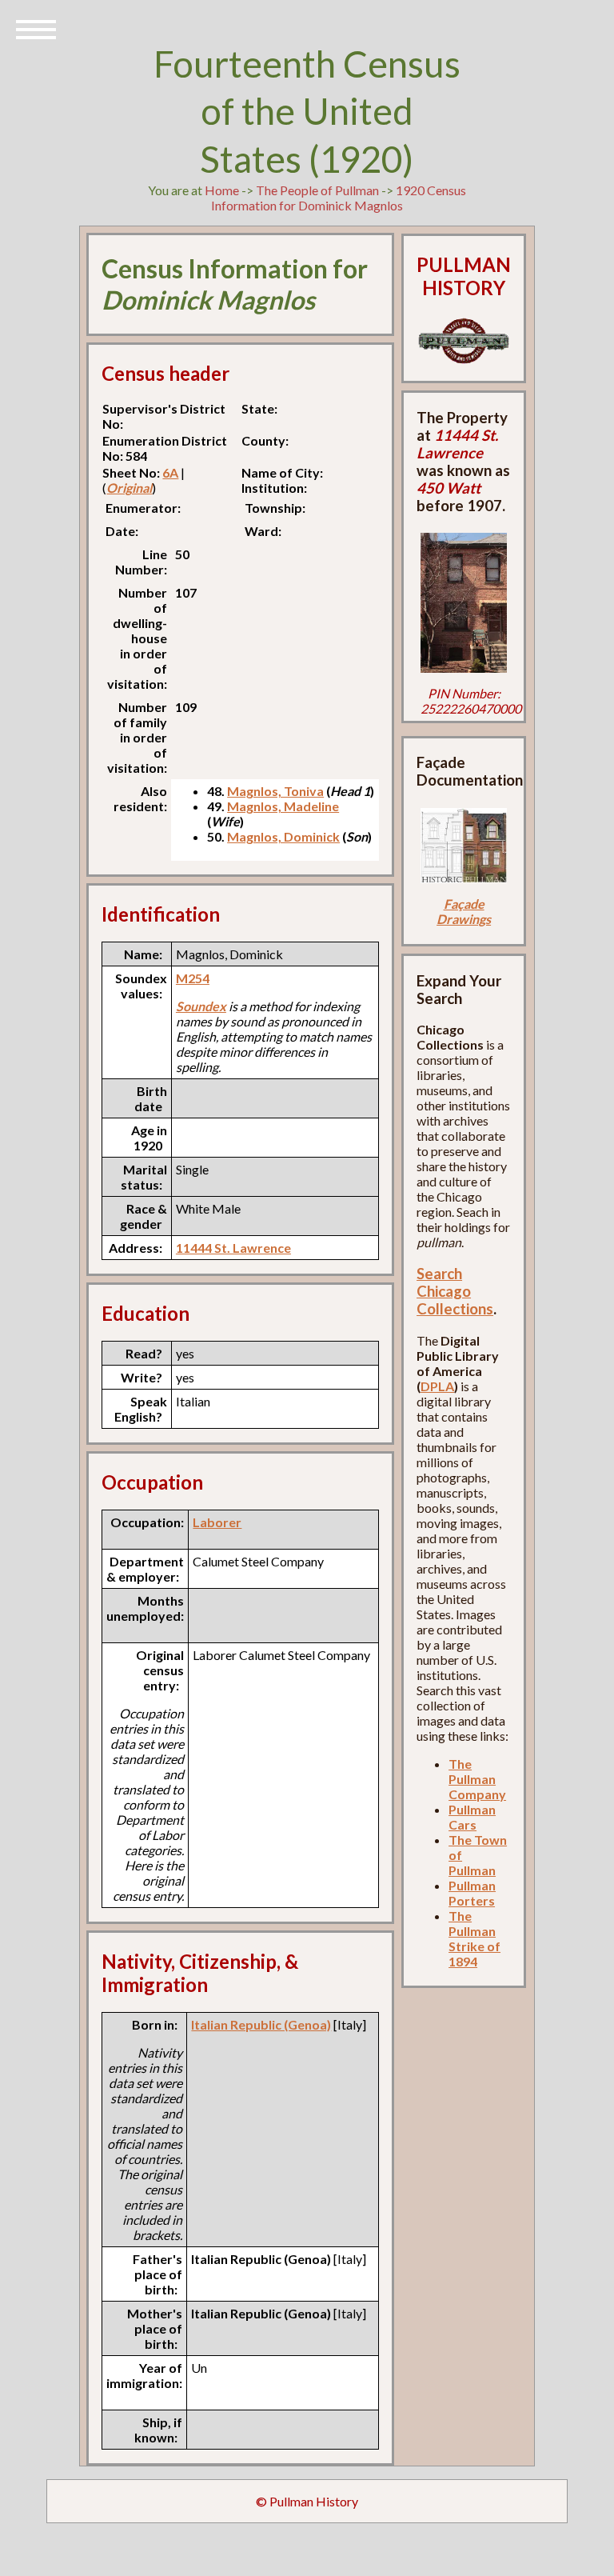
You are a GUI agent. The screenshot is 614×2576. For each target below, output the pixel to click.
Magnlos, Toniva (275, 791)
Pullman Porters (472, 1893)
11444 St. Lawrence (233, 1248)
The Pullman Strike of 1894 (474, 1938)
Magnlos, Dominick (283, 836)
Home (222, 190)
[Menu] (36, 28)
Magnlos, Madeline (283, 806)
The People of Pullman (317, 190)
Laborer (217, 1522)
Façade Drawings (464, 911)
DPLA (437, 1386)
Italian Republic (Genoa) (261, 2024)
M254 (193, 978)
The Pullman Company (477, 1779)
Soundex (201, 1006)
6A (170, 472)
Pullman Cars (472, 1817)
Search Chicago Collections (455, 1291)
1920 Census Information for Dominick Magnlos (339, 198)
